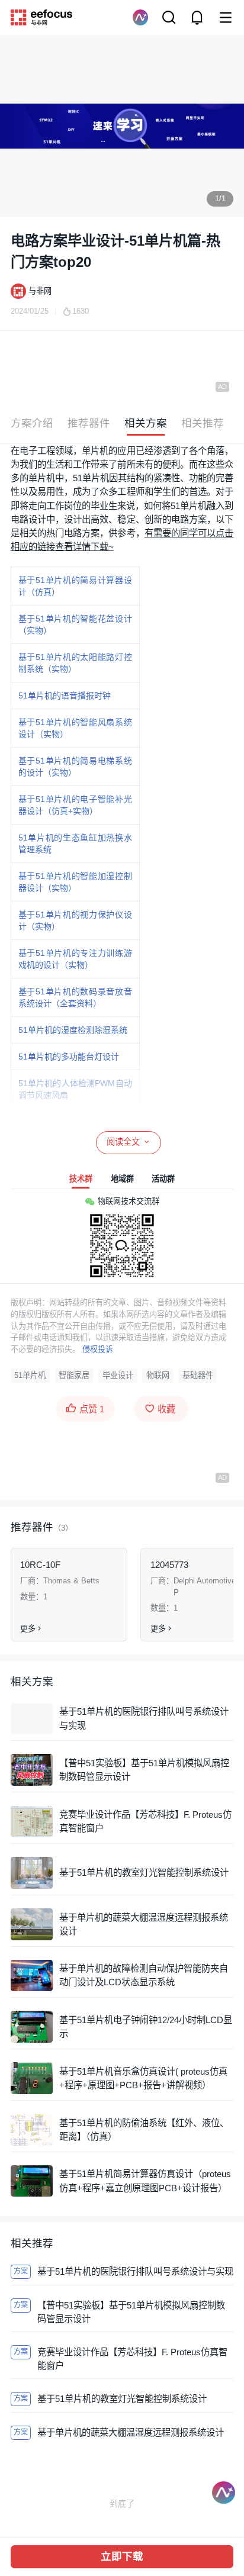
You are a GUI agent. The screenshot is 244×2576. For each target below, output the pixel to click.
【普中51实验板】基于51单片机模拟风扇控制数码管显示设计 (144, 1770)
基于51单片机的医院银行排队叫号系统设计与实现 (144, 1718)
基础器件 (198, 1375)
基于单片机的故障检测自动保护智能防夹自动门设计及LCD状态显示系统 (144, 1975)
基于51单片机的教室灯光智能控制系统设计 (144, 1873)
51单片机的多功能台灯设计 (69, 1057)
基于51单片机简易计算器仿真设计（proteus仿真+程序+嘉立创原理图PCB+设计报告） (145, 2181)
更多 (28, 1629)
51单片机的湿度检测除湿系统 (73, 1030)
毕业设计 (118, 1375)
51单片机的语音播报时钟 (65, 695)
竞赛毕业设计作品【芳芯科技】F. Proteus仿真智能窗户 (145, 1821)
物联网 (158, 1375)
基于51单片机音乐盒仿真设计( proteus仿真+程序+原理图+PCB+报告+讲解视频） (143, 2078)
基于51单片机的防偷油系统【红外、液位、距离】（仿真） (144, 2130)
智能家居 (74, 1375)
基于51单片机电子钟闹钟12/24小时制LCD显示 (146, 2027)
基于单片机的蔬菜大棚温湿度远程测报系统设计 (144, 1924)
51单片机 (30, 1375)
